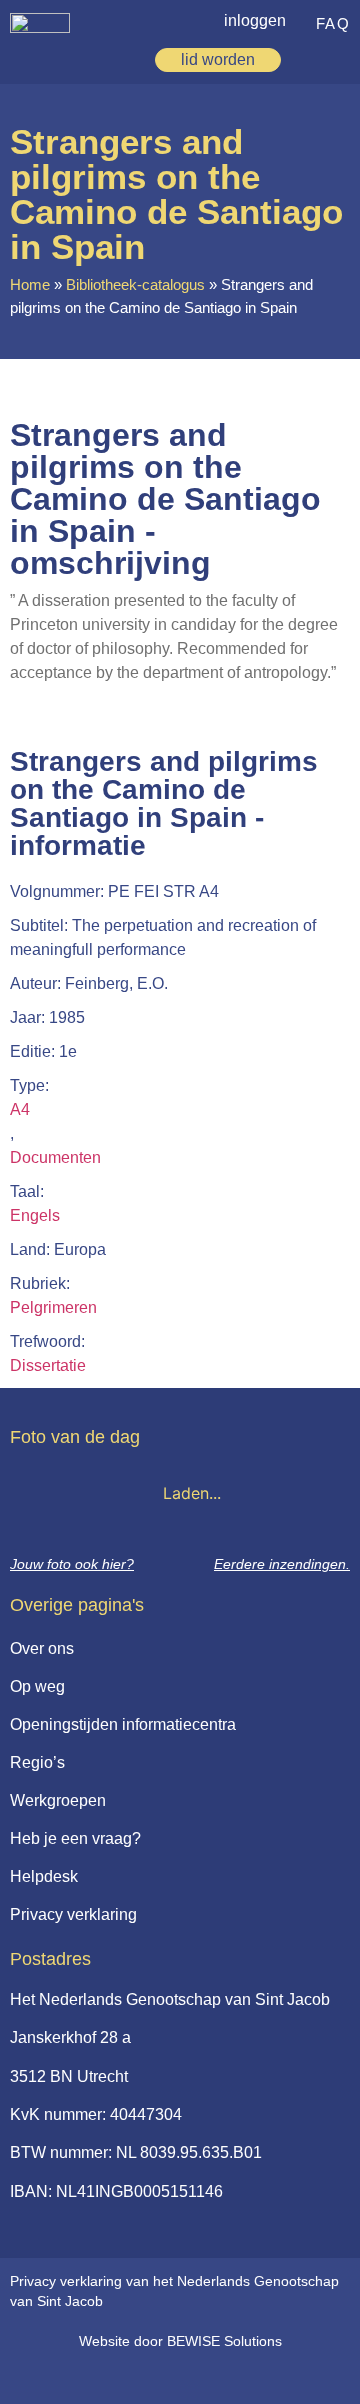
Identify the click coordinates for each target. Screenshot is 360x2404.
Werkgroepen (58, 1800)
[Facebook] (166, 2376)
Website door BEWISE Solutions (180, 2341)
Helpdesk (44, 1876)
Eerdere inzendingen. (282, 1564)
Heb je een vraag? (75, 1838)
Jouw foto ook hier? (72, 1564)
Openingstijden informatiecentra (123, 1724)
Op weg (37, 1686)
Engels (35, 1215)
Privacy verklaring (73, 1914)
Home (30, 284)
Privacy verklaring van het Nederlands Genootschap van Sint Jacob (174, 2291)
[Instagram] (207, 2376)
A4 (20, 1109)
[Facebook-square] (125, 2376)
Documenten (55, 1157)
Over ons (42, 1648)
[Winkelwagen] (308, 60)
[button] (339, 57)
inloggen (255, 20)
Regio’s (37, 1762)
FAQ (333, 23)
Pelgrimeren (53, 1307)
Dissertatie (48, 1365)
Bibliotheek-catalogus (135, 284)
